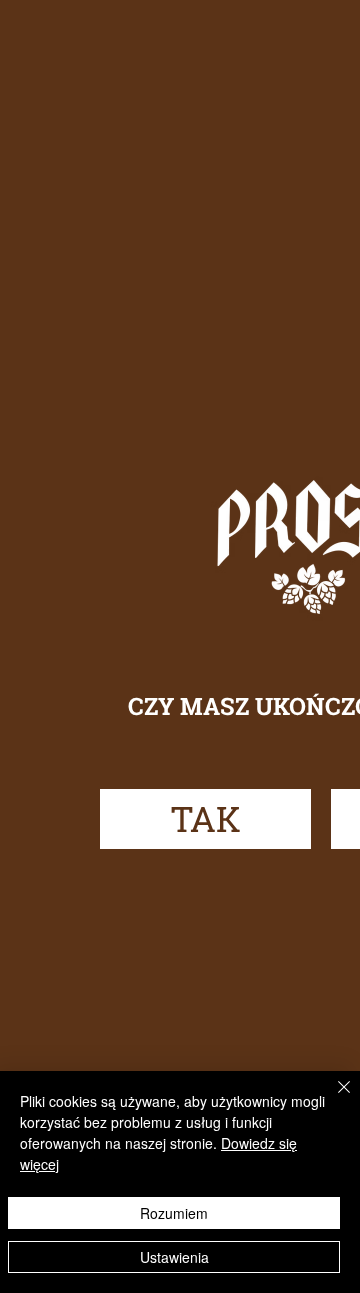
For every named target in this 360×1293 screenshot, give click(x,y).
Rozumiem (174, 1213)
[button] (205, 819)
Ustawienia (174, 1257)
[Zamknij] (332, 1099)
